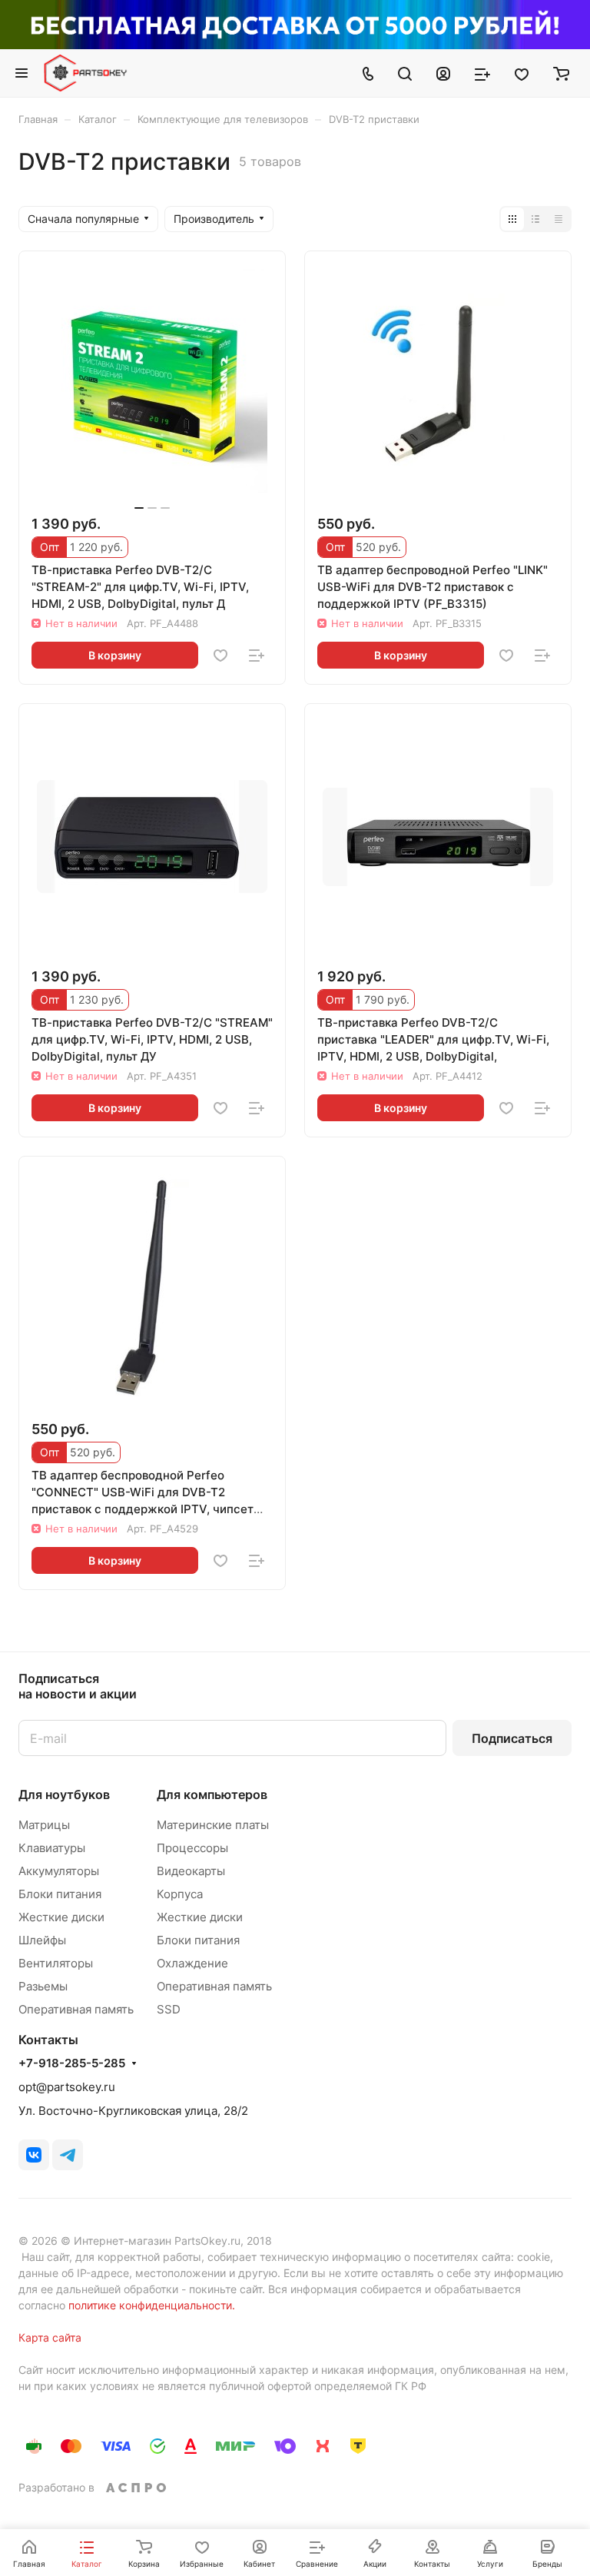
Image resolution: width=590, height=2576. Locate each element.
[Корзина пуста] (561, 73)
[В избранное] (220, 656)
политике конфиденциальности (150, 2305)
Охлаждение (192, 1963)
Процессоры (192, 1848)
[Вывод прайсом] (559, 219)
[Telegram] (68, 2155)
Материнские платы (213, 1825)
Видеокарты (191, 1871)
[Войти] (443, 73)
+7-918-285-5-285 (72, 2063)
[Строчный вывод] (535, 219)
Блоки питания (60, 1894)
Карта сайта (50, 2337)
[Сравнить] (257, 656)
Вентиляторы (56, 1963)
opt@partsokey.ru (67, 2087)
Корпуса (180, 1894)
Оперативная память (76, 2009)
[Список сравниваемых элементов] (482, 73)
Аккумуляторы (59, 1871)
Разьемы (43, 1986)
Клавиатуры (52, 1848)
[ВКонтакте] (34, 2155)
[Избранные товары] (522, 73)
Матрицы (44, 1825)
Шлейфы (42, 1940)
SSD (169, 2009)
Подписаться (512, 1738)
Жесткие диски (61, 1917)
